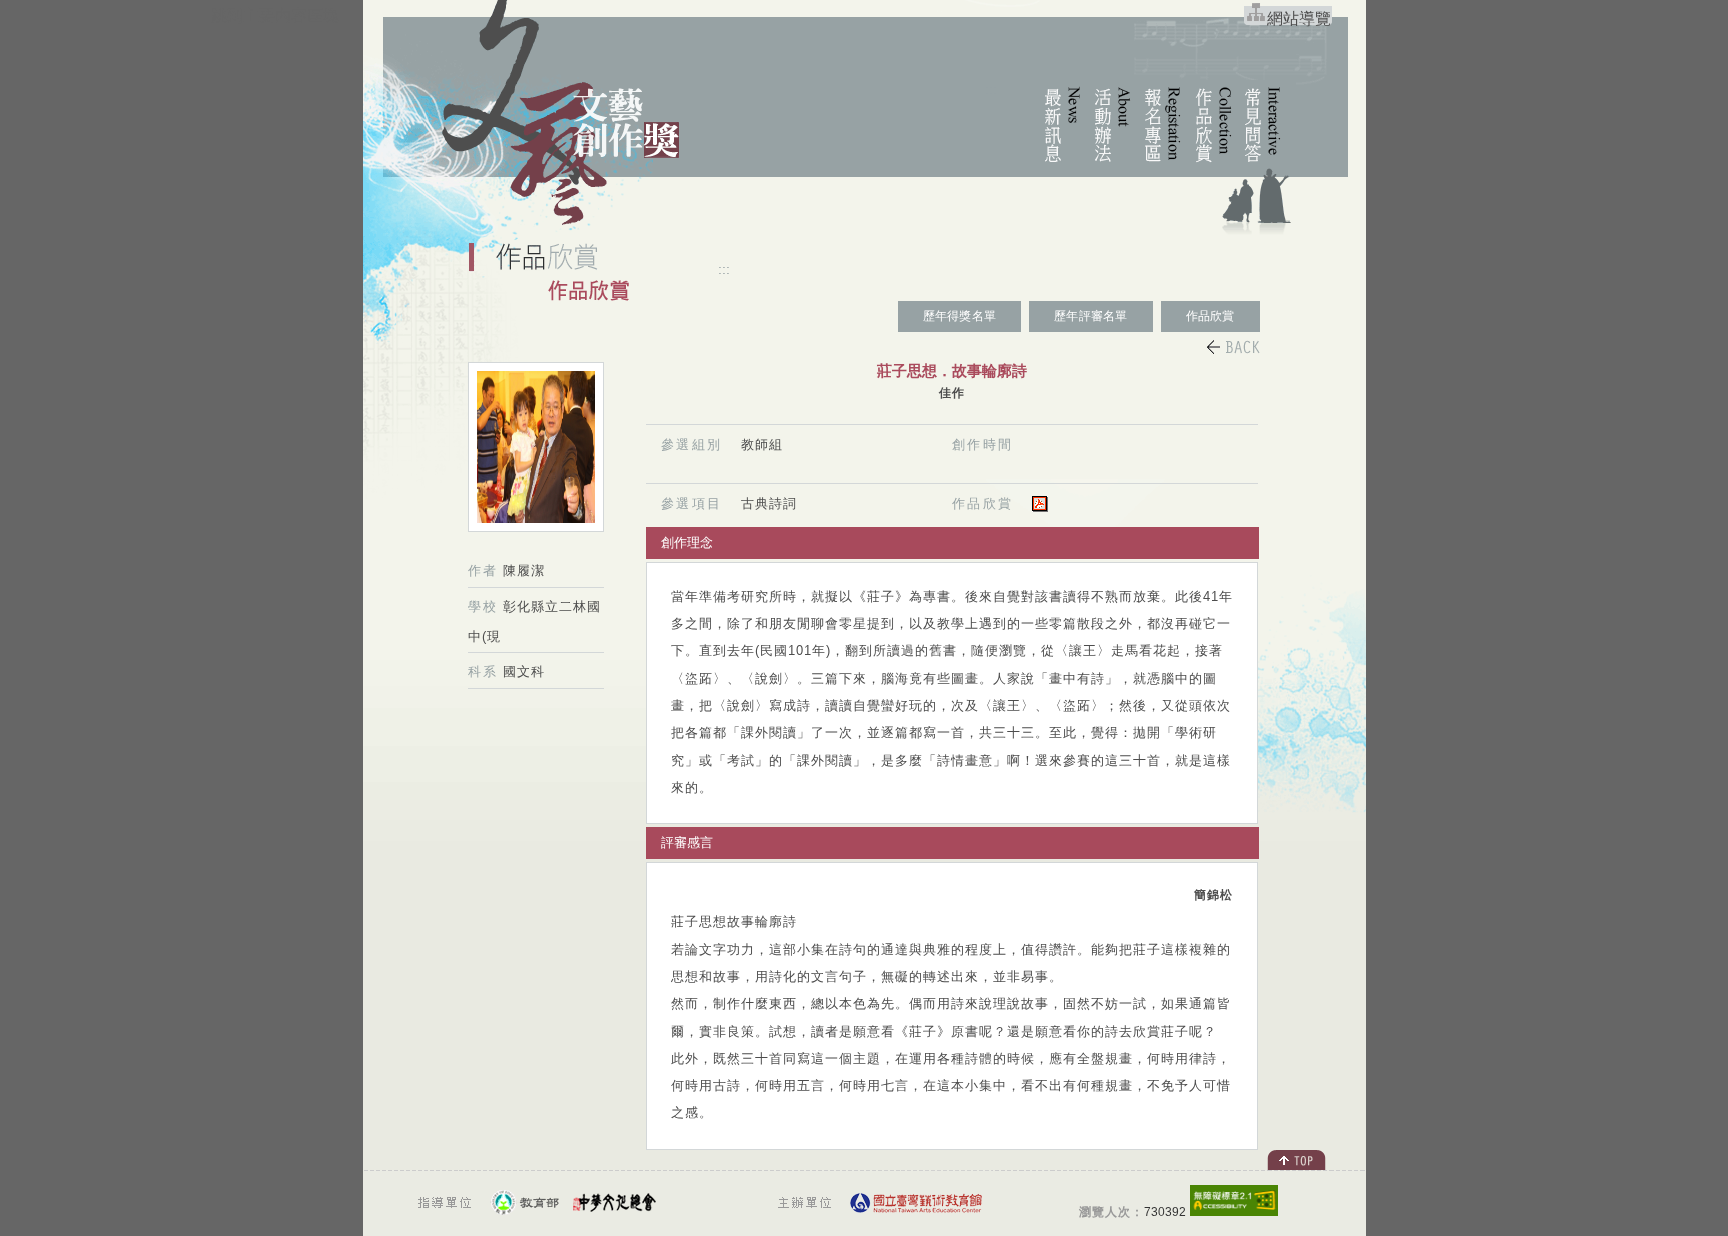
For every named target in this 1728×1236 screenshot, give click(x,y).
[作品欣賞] (1204, 163)
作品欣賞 (1210, 316)
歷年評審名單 (1090, 316)
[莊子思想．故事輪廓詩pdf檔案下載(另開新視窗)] (1040, 507)
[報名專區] (1154, 163)
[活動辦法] (1104, 163)
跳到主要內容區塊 (275, 15)
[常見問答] (1254, 163)
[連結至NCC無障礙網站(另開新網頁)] (1234, 1210)
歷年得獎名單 (959, 316)
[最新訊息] (1054, 163)
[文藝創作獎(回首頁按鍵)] (567, 228)
